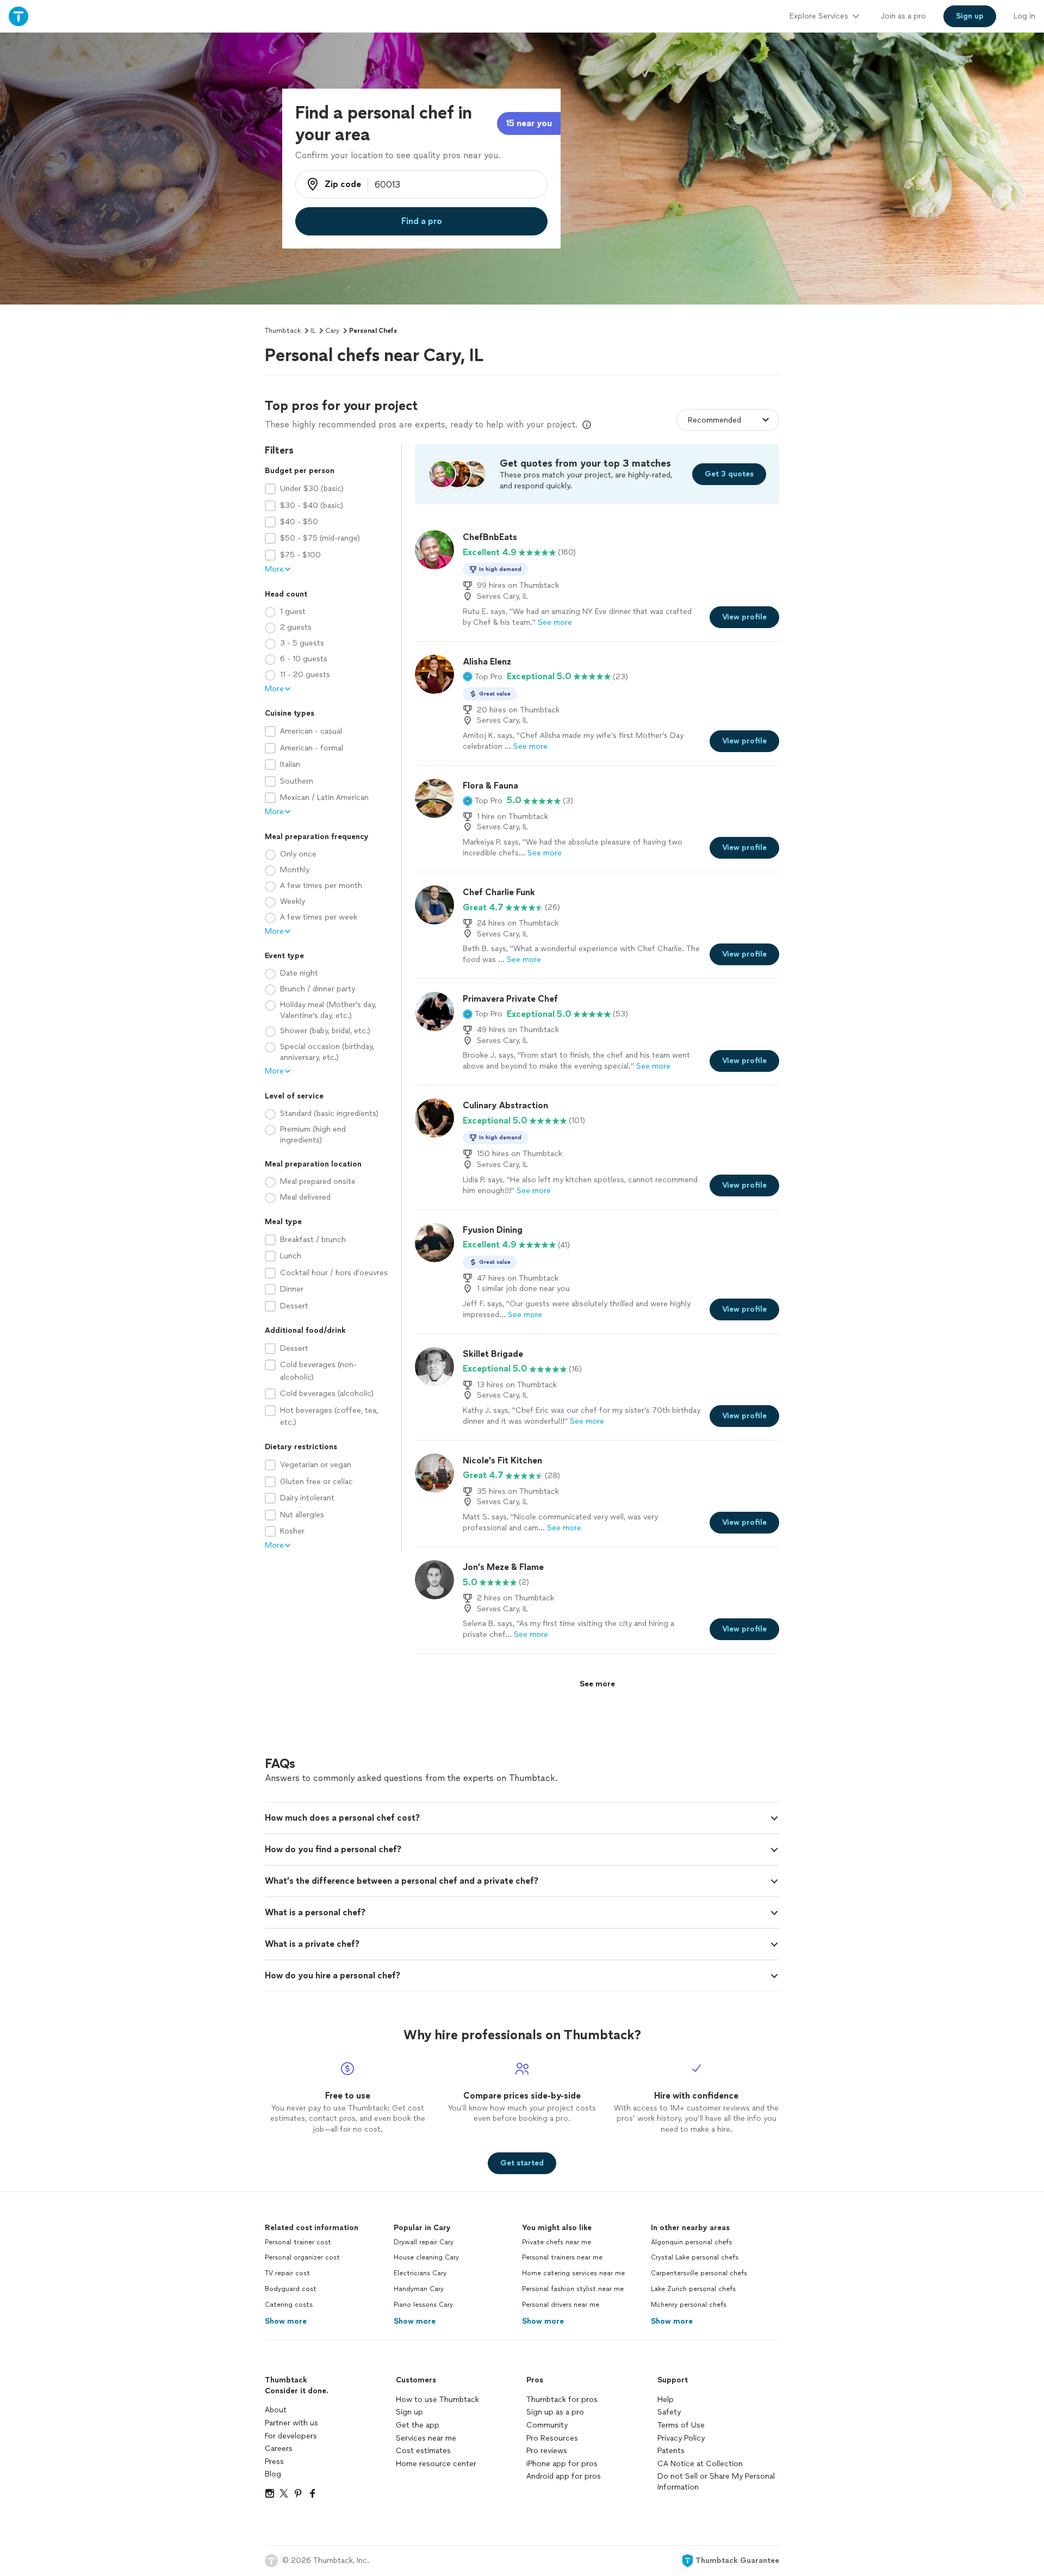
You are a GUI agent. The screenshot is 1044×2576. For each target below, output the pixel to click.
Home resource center (436, 2464)
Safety (669, 2412)
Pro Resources (552, 2438)
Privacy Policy (681, 2438)
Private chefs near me (557, 2242)
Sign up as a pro (555, 2412)
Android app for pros (564, 2476)
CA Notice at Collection (700, 2464)
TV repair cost (287, 2273)
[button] (483, 676)
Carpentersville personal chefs (699, 2273)
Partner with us (291, 2423)
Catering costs (289, 2305)
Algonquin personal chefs (691, 2242)
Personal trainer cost (298, 2242)
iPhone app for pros (562, 2464)
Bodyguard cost (291, 2289)
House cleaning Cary (426, 2257)
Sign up (409, 2412)
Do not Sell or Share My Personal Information (716, 2482)
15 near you (529, 123)
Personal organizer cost (302, 2257)
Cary (332, 331)
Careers (279, 2448)
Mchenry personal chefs (689, 2305)
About (276, 2410)
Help (666, 2400)
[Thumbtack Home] (18, 16)
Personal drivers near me (561, 2305)
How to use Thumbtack (437, 2400)
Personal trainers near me (562, 2257)
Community (547, 2425)
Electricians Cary (420, 2273)
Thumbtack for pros (562, 2400)
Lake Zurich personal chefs (693, 2289)
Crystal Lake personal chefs (695, 2257)
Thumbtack (283, 331)
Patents (671, 2451)
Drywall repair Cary (424, 2242)
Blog (273, 2474)
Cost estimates (423, 2451)
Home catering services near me (573, 2273)
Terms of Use (681, 2425)
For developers (291, 2436)
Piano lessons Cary (423, 2305)
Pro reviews (547, 2451)
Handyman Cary (419, 2289)
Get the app (418, 2425)
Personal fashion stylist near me (573, 2289)
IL (313, 331)
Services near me (426, 2438)
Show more (286, 2321)
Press (274, 2462)
